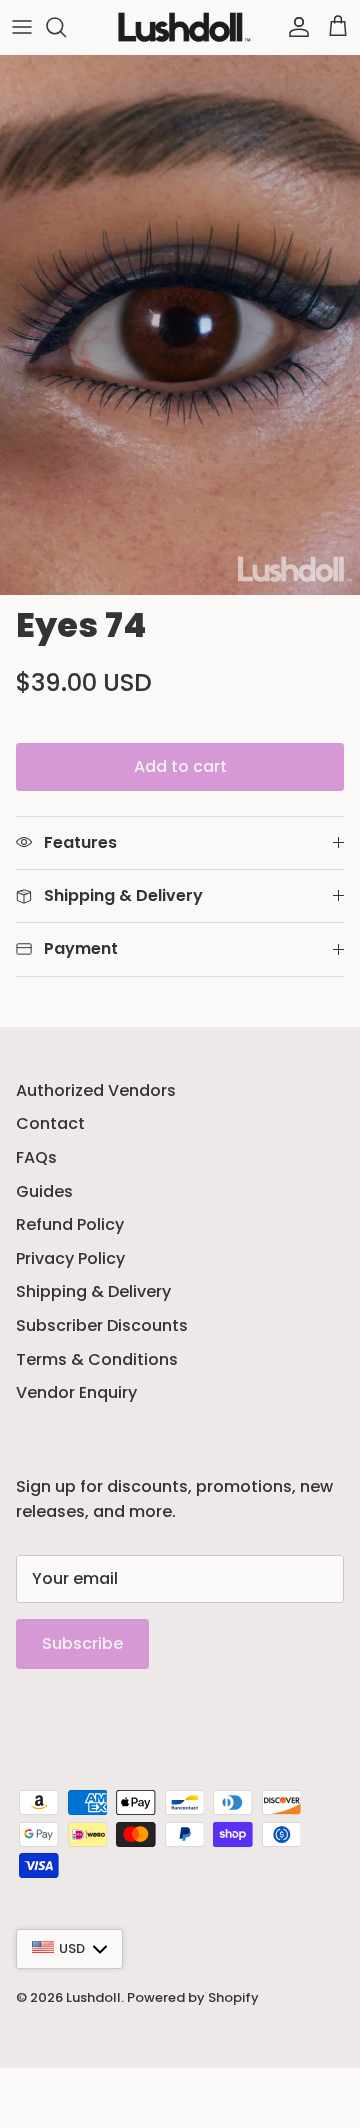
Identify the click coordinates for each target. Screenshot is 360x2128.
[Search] (66, 27)
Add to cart (180, 766)
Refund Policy (70, 1224)
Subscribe (82, 1643)
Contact (50, 1123)
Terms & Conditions (97, 1359)
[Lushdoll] (180, 27)
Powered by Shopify (193, 1997)
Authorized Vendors (96, 1090)
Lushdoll (93, 1997)
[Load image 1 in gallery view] (180, 325)
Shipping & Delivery (93, 1291)
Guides (44, 1191)
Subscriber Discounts (102, 1325)
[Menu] (22, 27)
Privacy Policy (70, 1258)
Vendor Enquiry (76, 1392)
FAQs (36, 1157)
